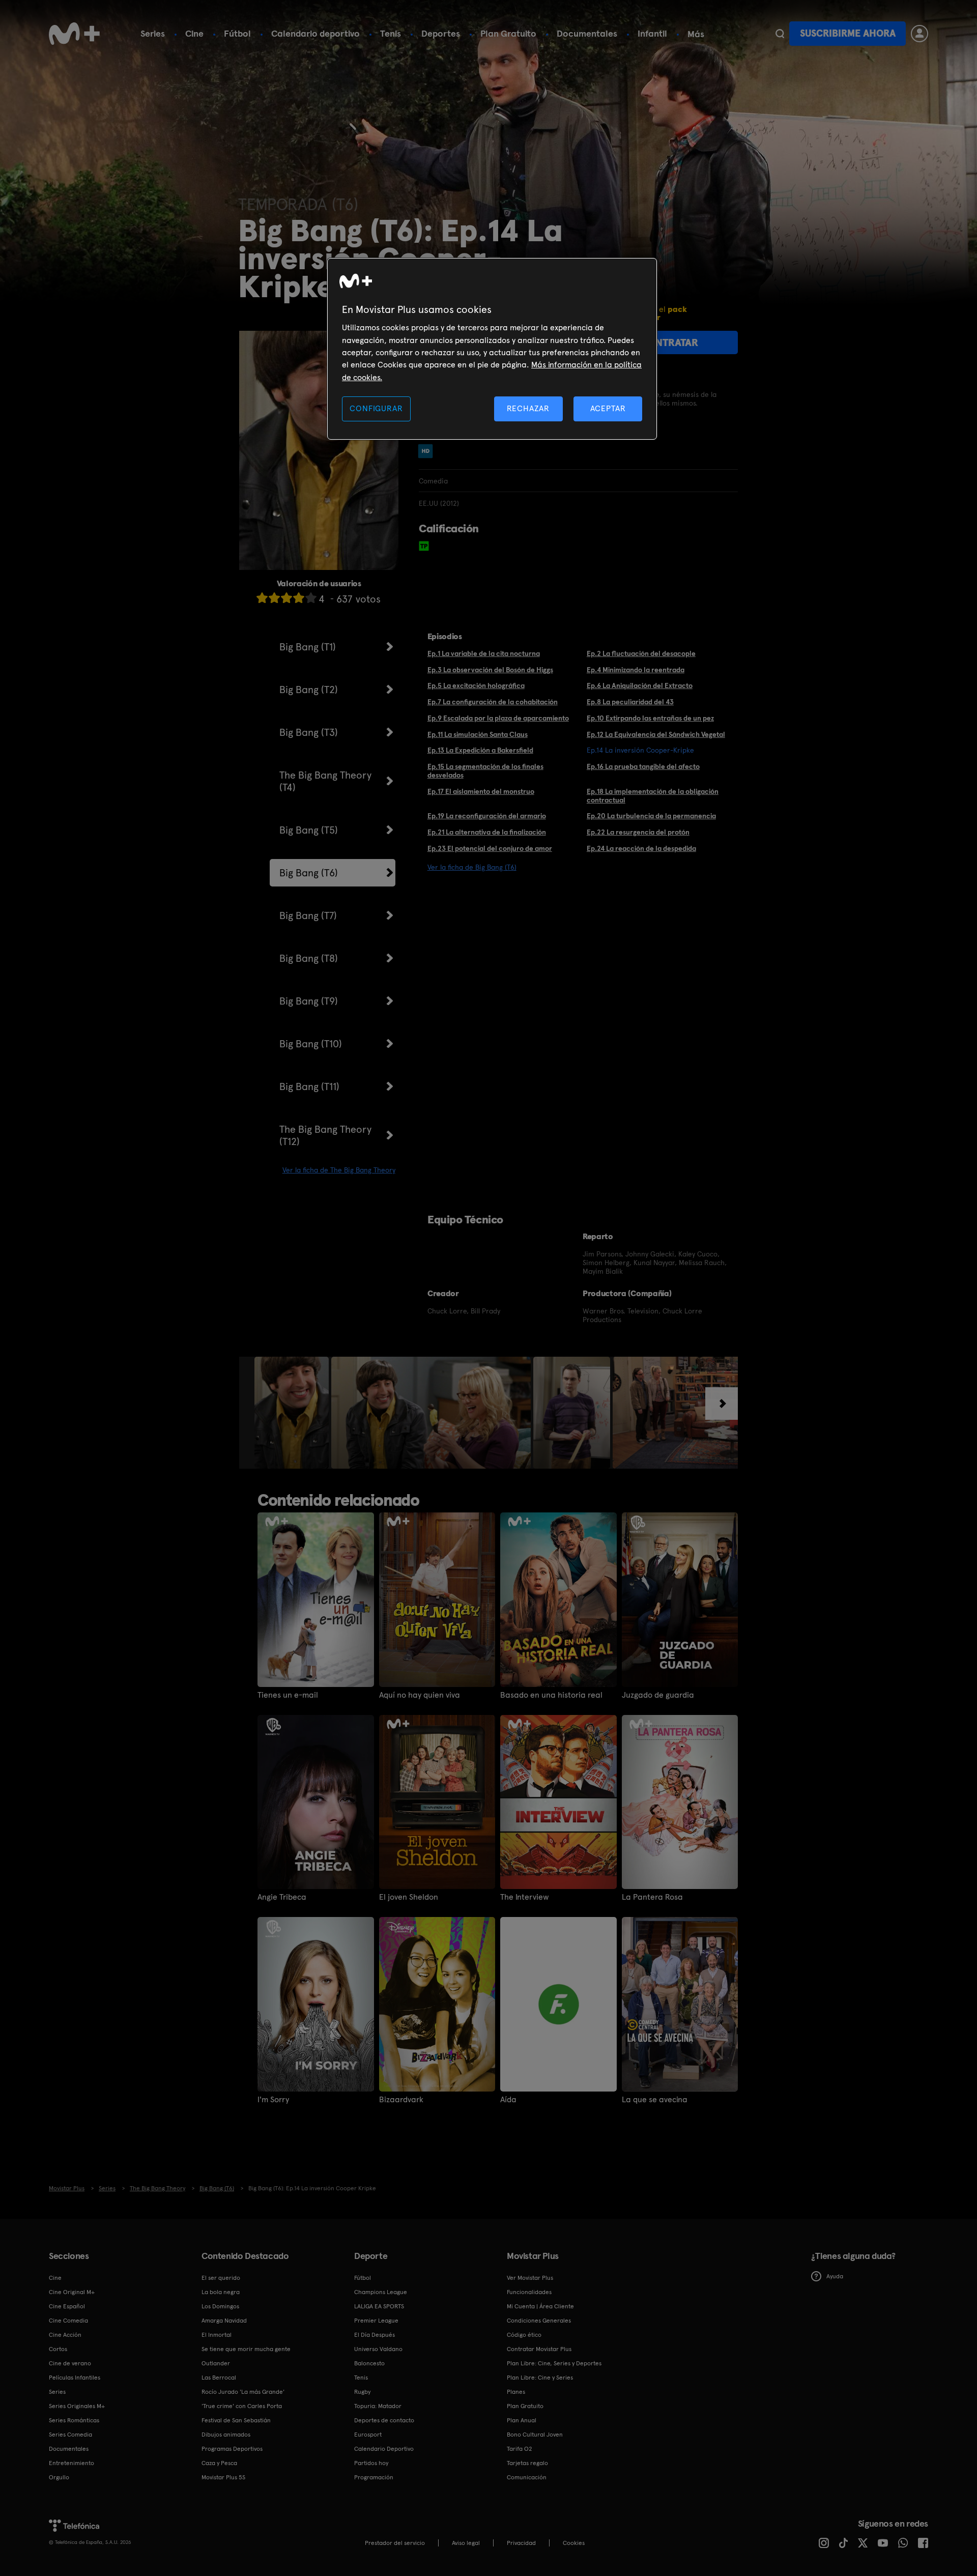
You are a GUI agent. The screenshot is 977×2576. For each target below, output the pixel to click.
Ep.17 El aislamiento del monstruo (481, 791)
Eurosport (368, 2435)
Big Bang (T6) (309, 873)
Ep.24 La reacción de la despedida (641, 848)
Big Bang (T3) (309, 732)
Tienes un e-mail (288, 1695)
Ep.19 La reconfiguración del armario (487, 816)
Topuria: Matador (378, 2406)
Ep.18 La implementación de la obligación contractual (653, 796)
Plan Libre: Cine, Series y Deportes (554, 2363)
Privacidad (521, 2543)
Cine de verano (70, 2363)
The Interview (525, 1897)
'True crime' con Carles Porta (242, 2406)
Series (153, 33)
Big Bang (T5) (309, 830)
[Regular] (286, 598)
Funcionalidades (529, 2292)
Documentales (587, 33)
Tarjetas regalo (527, 2463)
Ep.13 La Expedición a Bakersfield (480, 750)
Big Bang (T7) (308, 915)
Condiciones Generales (539, 2321)
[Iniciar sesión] (919, 34)
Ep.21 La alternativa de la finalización (487, 832)
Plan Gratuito (508, 33)
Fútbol (237, 33)
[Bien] (299, 598)
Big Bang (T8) (309, 958)
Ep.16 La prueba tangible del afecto (643, 766)
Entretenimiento (71, 2463)
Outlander (216, 2363)
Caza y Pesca (219, 2463)
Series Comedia (70, 2435)
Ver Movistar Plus (530, 2278)
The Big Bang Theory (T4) (325, 781)
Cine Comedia (68, 2321)
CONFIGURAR (376, 408)
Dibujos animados (226, 2435)
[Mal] (274, 598)
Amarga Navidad (224, 2321)
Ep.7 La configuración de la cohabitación (493, 702)
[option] (293, 1413)
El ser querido (221, 2278)
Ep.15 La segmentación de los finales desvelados (485, 771)
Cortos (58, 2349)
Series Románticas (74, 2420)
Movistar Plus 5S (223, 2477)
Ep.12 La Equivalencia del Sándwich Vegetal (656, 734)
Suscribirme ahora (848, 33)
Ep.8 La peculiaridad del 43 (630, 702)
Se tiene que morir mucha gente (246, 2349)
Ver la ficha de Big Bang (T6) (472, 867)
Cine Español (67, 2306)
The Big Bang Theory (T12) (325, 1135)
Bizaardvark (401, 2100)
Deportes (441, 33)
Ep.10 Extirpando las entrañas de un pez (650, 718)
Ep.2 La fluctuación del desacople (641, 653)
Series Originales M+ (77, 2406)
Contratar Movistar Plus (539, 2349)
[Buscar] (780, 34)
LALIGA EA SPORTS (379, 2306)
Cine (194, 33)
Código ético (524, 2335)
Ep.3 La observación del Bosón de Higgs (490, 670)
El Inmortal (217, 2335)
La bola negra (221, 2292)
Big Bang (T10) (311, 1044)
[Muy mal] (262, 598)
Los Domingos (220, 2306)
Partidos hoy (371, 2463)
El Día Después (375, 2335)
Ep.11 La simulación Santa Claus (478, 734)
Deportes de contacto (384, 2420)
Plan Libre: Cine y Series (540, 2378)
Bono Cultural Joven (535, 2435)
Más (696, 34)
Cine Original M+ (72, 2292)
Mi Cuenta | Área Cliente (540, 2306)
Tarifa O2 (520, 2449)
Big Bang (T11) (309, 1086)
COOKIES (574, 2543)
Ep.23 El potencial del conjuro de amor (490, 848)
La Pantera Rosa (652, 1897)
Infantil (652, 33)
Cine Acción (65, 2335)
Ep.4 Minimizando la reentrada (636, 670)
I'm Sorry (273, 2100)
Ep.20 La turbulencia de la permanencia (651, 816)
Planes (516, 2392)
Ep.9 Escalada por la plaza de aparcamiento (498, 718)
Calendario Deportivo (384, 2449)
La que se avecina (655, 2100)
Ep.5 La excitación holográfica (476, 685)
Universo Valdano (378, 2349)
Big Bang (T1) (308, 647)
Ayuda (835, 2276)
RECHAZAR (528, 408)
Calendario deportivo (315, 33)
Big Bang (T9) (309, 1001)
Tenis (391, 33)
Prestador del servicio (395, 2543)
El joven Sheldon (409, 1897)
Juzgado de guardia (658, 1695)
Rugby (362, 2392)
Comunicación (527, 2477)
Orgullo (59, 2477)
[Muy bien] (311, 598)
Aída (508, 2100)
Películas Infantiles (75, 2378)
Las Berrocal (219, 2378)
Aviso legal (466, 2543)
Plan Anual (522, 2420)
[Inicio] (74, 34)
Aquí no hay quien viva (420, 1695)
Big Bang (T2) (309, 690)
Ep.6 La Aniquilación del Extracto (640, 685)
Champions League (381, 2292)
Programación (374, 2477)
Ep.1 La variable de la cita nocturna (484, 653)
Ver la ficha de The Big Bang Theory (339, 1170)
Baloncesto (369, 2363)
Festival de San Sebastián (236, 2420)
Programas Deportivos (232, 2449)
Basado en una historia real (551, 1695)
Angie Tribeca (282, 1897)
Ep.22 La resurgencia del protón (638, 832)
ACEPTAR (608, 408)
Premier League (376, 2321)
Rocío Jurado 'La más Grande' (243, 2392)
